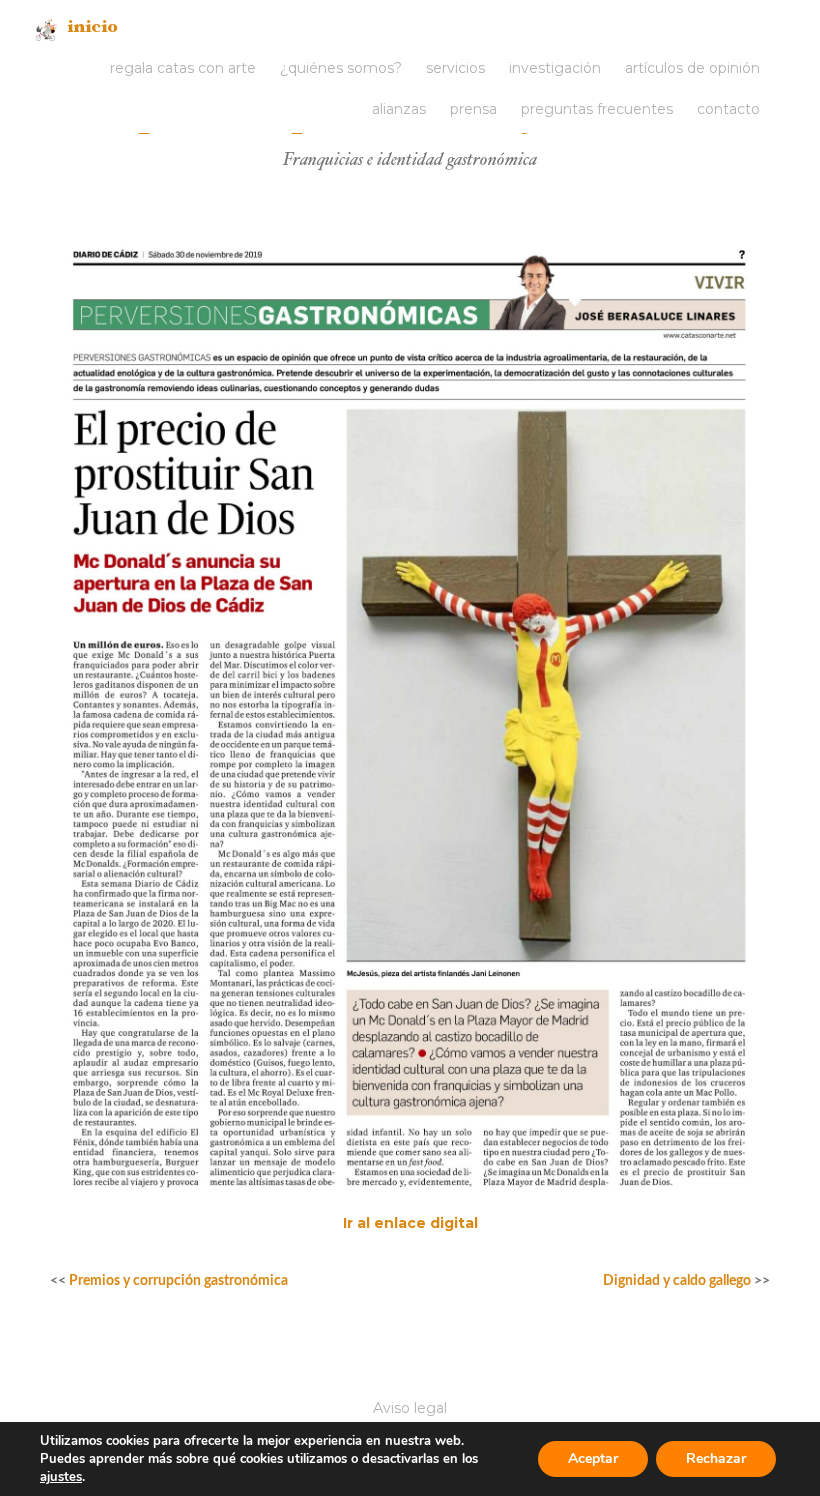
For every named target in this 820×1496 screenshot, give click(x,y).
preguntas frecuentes (597, 109)
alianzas (399, 109)
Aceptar (593, 1458)
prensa (473, 109)
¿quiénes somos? (341, 68)
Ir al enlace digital (410, 1223)
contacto (728, 109)
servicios (455, 68)
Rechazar (716, 1458)
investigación (555, 68)
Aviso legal (410, 1408)
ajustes (61, 1477)
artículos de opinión (692, 68)
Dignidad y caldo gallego (677, 1281)
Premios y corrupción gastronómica (178, 1281)
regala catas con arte (183, 68)
